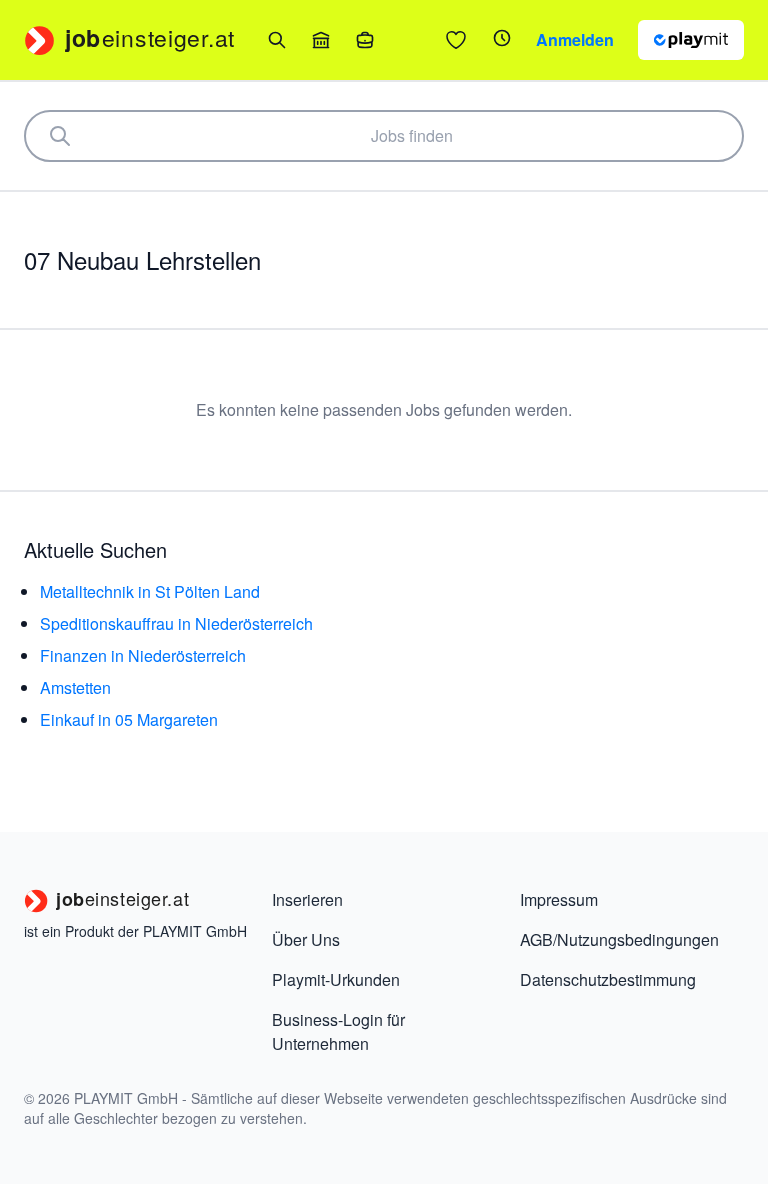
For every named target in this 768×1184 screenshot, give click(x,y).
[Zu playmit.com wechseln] (691, 40)
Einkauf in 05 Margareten (129, 719)
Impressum (559, 899)
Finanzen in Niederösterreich (143, 655)
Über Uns (306, 939)
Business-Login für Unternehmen (338, 1031)
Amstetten (75, 687)
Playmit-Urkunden (336, 979)
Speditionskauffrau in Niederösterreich (176, 623)
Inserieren (307, 899)
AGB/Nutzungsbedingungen (619, 939)
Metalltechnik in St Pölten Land (150, 591)
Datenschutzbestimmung (608, 979)
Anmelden (575, 39)
